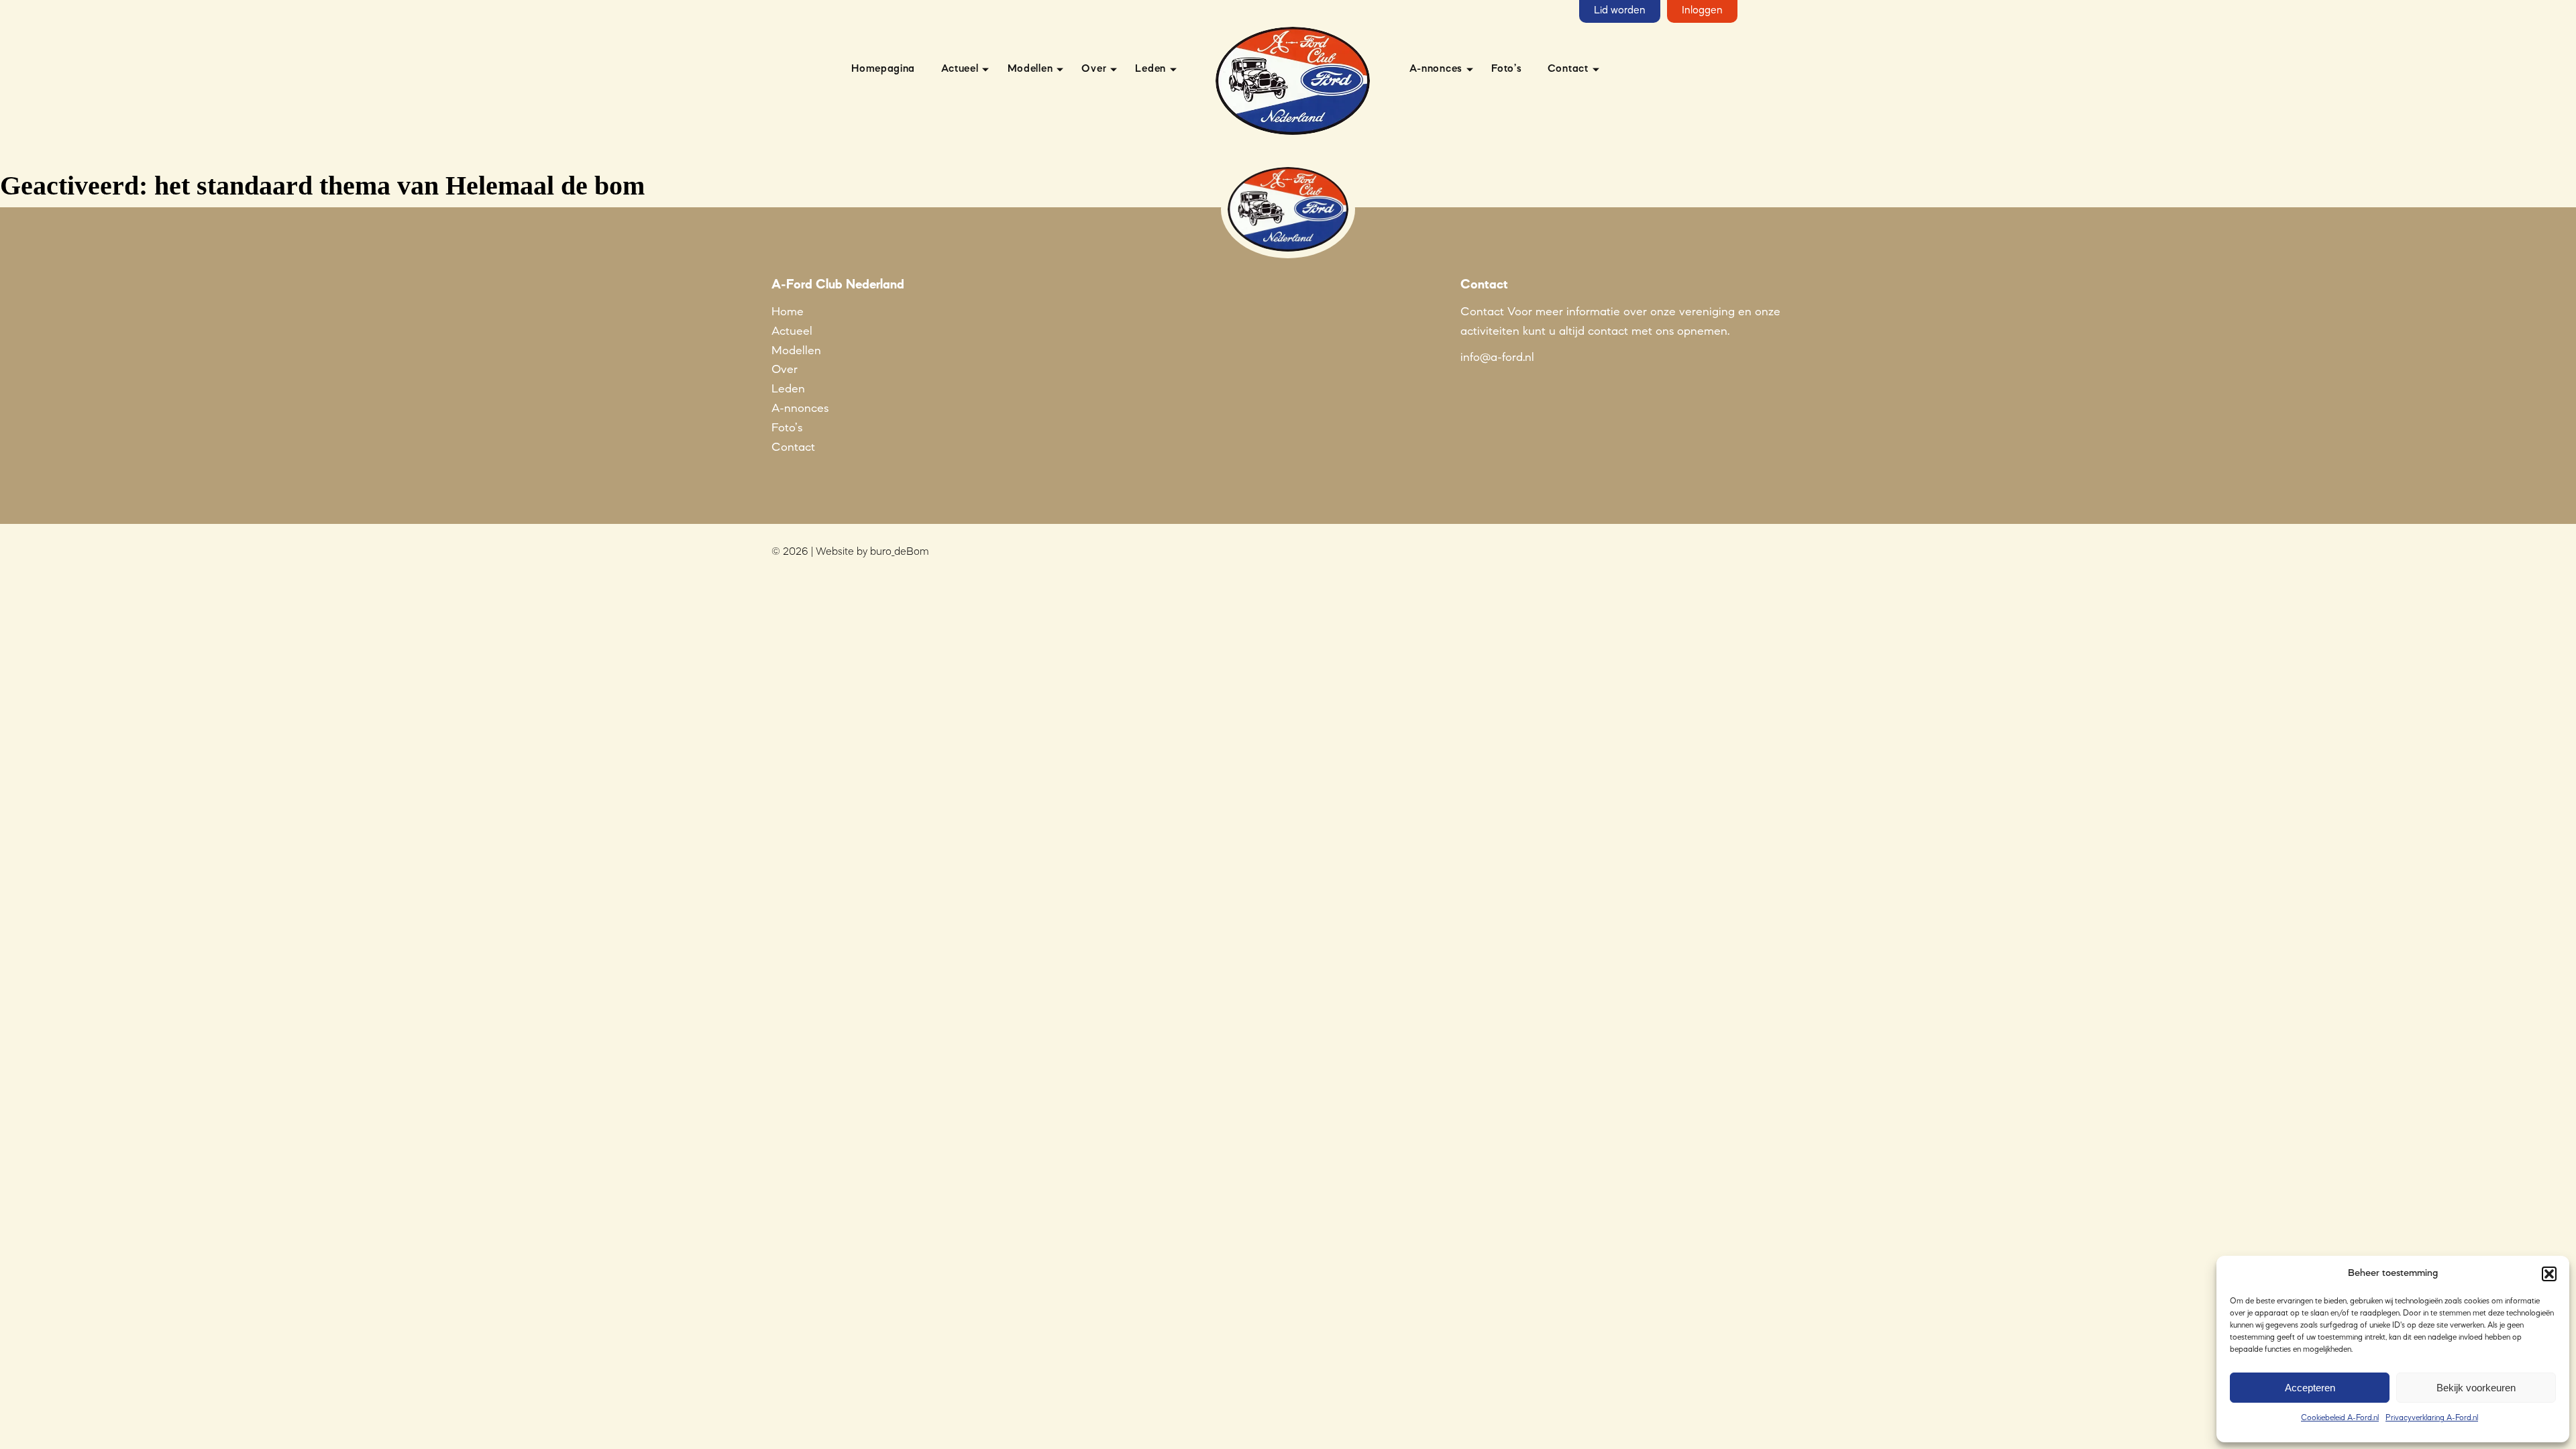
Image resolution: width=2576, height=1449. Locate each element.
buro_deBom (900, 552)
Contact (1568, 69)
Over (1094, 69)
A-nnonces (1436, 69)
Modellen (1030, 69)
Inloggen (1702, 11)
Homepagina (883, 69)
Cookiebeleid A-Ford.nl (2340, 1418)
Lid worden (1620, 11)
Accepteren (2310, 1388)
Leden (1150, 69)
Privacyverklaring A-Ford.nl (2432, 1418)
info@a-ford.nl (1497, 358)
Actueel (960, 69)
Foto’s (1506, 69)
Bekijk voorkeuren (2476, 1388)
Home (788, 312)
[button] (2549, 1274)
